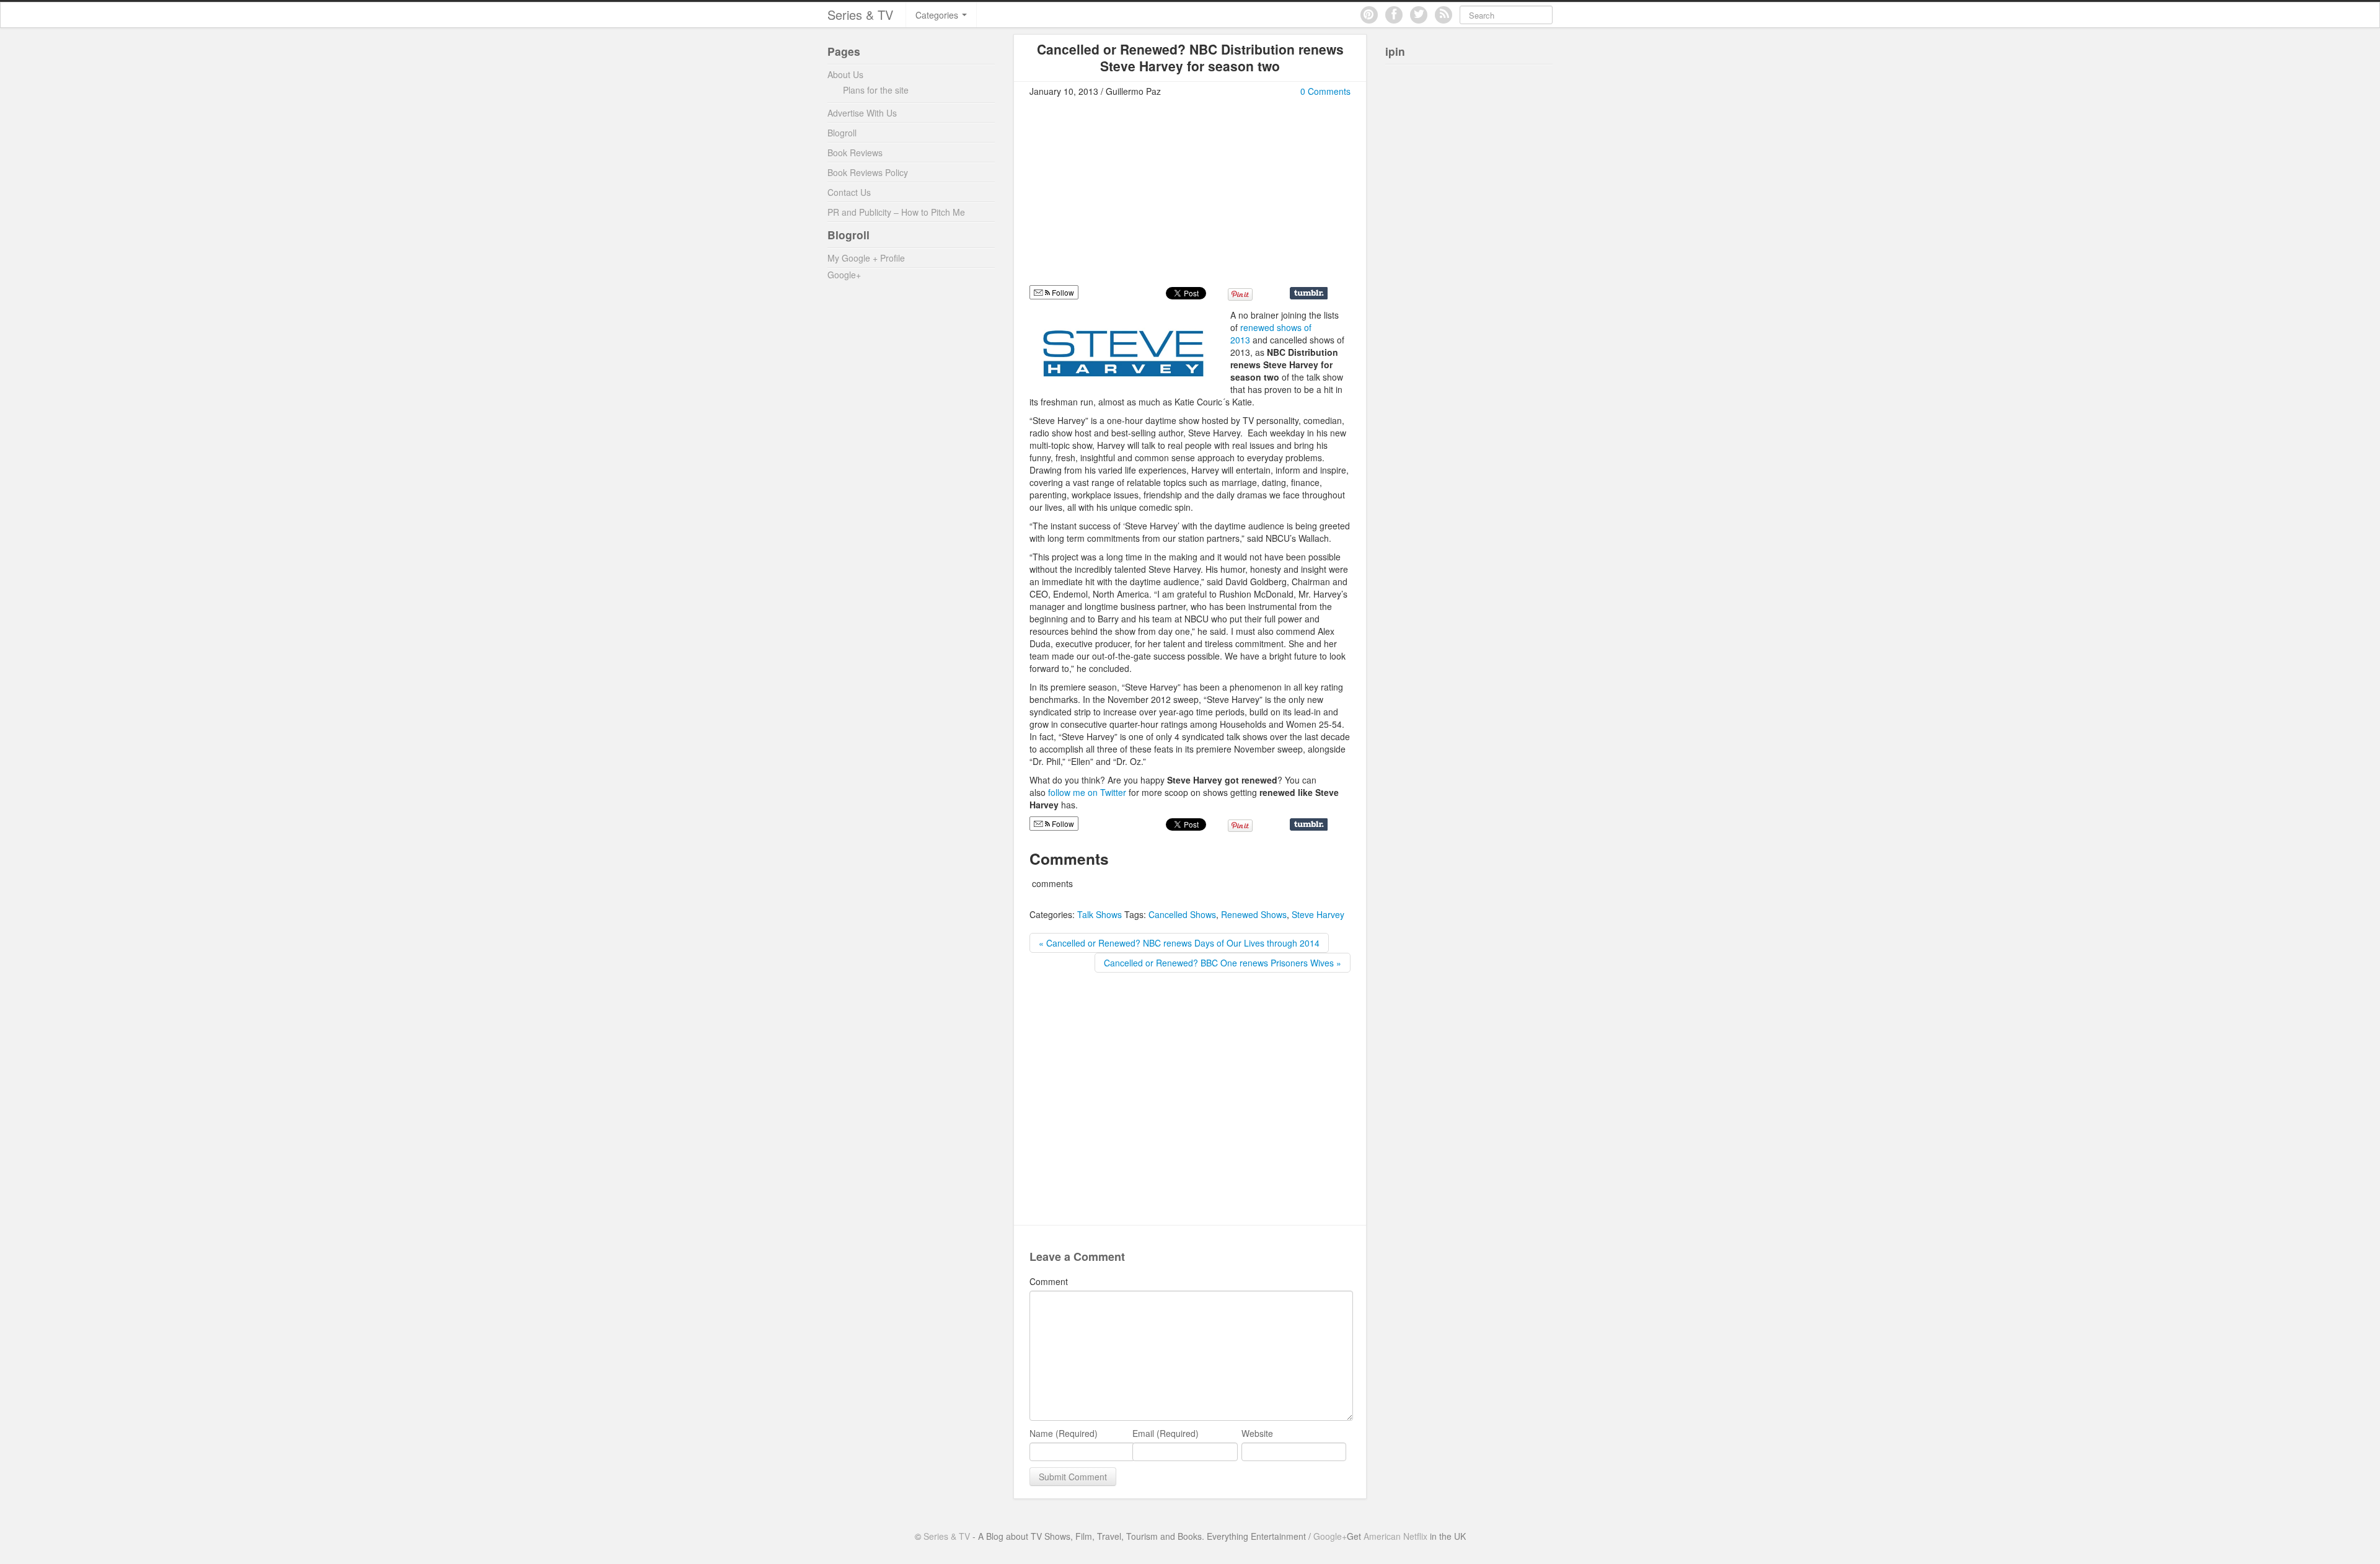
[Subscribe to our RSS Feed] (1443, 15)
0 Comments (1325, 91)
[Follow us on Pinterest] (1369, 15)
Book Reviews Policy (868, 172)
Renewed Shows (1254, 914)
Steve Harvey (1318, 914)
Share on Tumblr (1309, 293)
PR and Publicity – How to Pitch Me (896, 212)
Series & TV (860, 15)
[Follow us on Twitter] (1419, 15)
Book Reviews (855, 152)
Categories (938, 15)
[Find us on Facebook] (1394, 15)
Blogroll (842, 133)
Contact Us (849, 192)
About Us (845, 74)
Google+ (844, 275)
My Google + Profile (866, 258)
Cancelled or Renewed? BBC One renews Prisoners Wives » (1223, 963)
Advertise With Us (862, 113)
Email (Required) (1166, 1433)
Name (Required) (1064, 1433)
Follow (1062, 292)
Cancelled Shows (1182, 914)
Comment (1049, 1281)
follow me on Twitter (1087, 792)
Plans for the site (876, 90)
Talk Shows (1100, 914)
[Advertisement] (1134, 197)
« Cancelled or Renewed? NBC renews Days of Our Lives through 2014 (1179, 943)
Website (1257, 1433)
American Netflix (1395, 1536)
